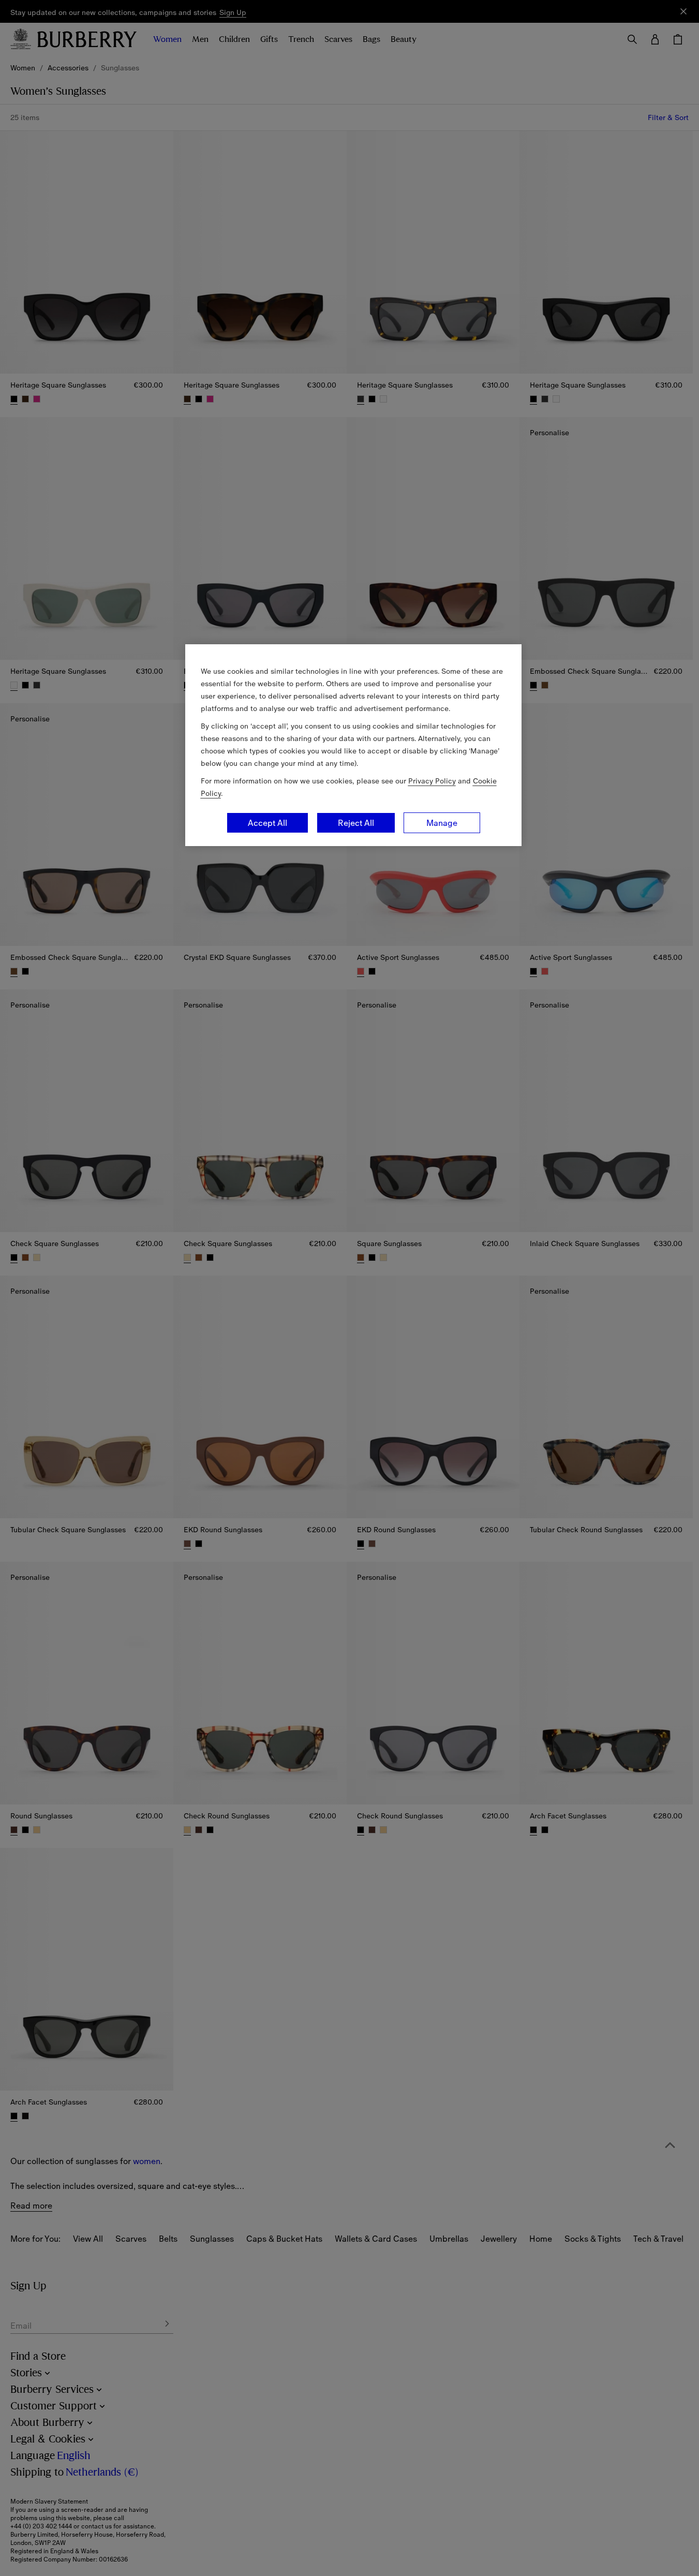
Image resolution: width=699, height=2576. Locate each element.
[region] (353, 745)
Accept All (267, 823)
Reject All (356, 823)
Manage (442, 823)
